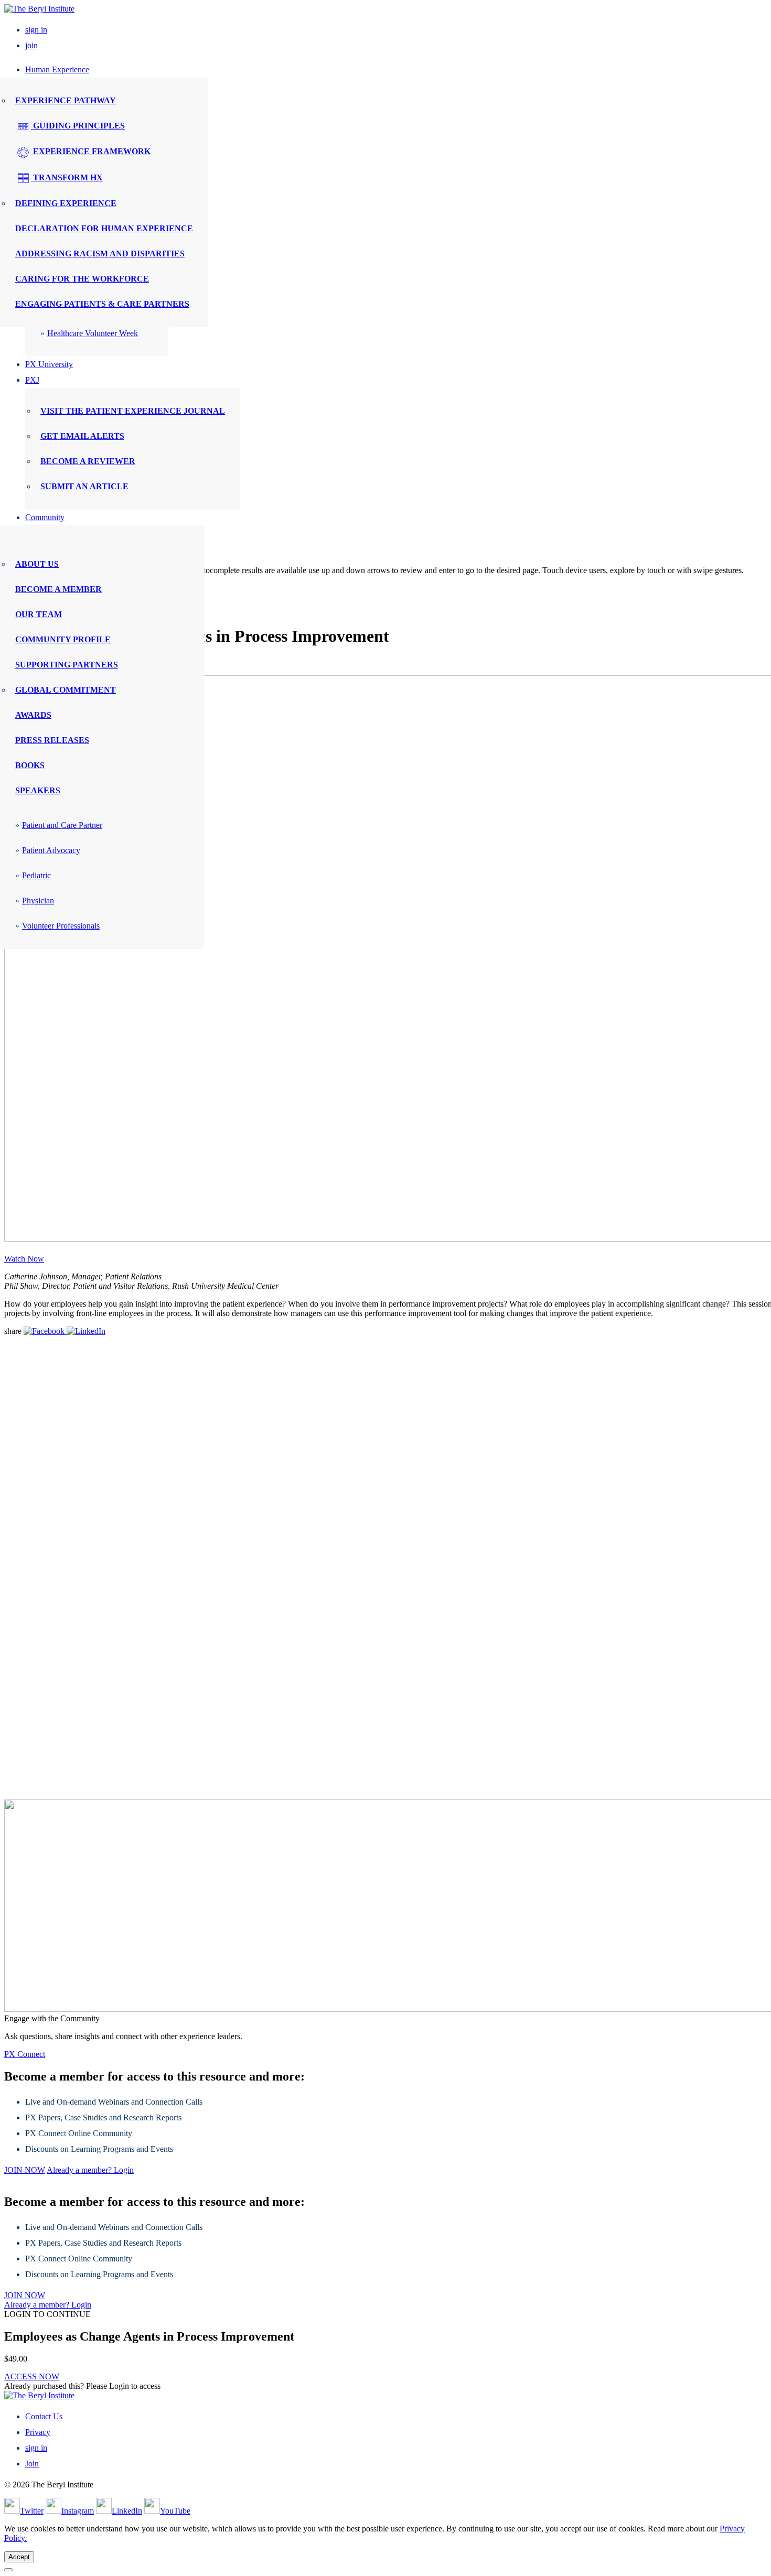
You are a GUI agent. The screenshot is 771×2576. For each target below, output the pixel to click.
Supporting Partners (67, 665)
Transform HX (67, 177)
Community (45, 517)
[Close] (8, 2570)
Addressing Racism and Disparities (100, 254)
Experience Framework (91, 151)
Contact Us (44, 2416)
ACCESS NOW (32, 2376)
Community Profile (63, 639)
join (31, 45)
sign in (36, 30)
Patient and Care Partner (62, 825)
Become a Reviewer (88, 461)
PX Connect (25, 2054)
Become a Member (58, 589)
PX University (49, 364)
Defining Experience (66, 203)
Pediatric (36, 875)
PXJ (32, 380)
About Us (37, 564)
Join (32, 2464)
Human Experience (57, 69)
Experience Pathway (66, 100)
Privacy (38, 2432)
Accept (19, 2557)
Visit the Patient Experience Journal (133, 411)
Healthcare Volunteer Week (93, 333)
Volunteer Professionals (61, 926)
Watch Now (24, 1259)
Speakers (38, 790)
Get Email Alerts (82, 436)
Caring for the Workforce (82, 279)
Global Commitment (66, 690)
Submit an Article (84, 486)
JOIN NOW (25, 2170)
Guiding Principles (78, 126)
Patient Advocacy (51, 850)
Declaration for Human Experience (104, 228)
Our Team (39, 614)
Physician (38, 901)
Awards (33, 715)
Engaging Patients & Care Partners (102, 304)
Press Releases (52, 740)
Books (30, 765)
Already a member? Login (90, 2170)
